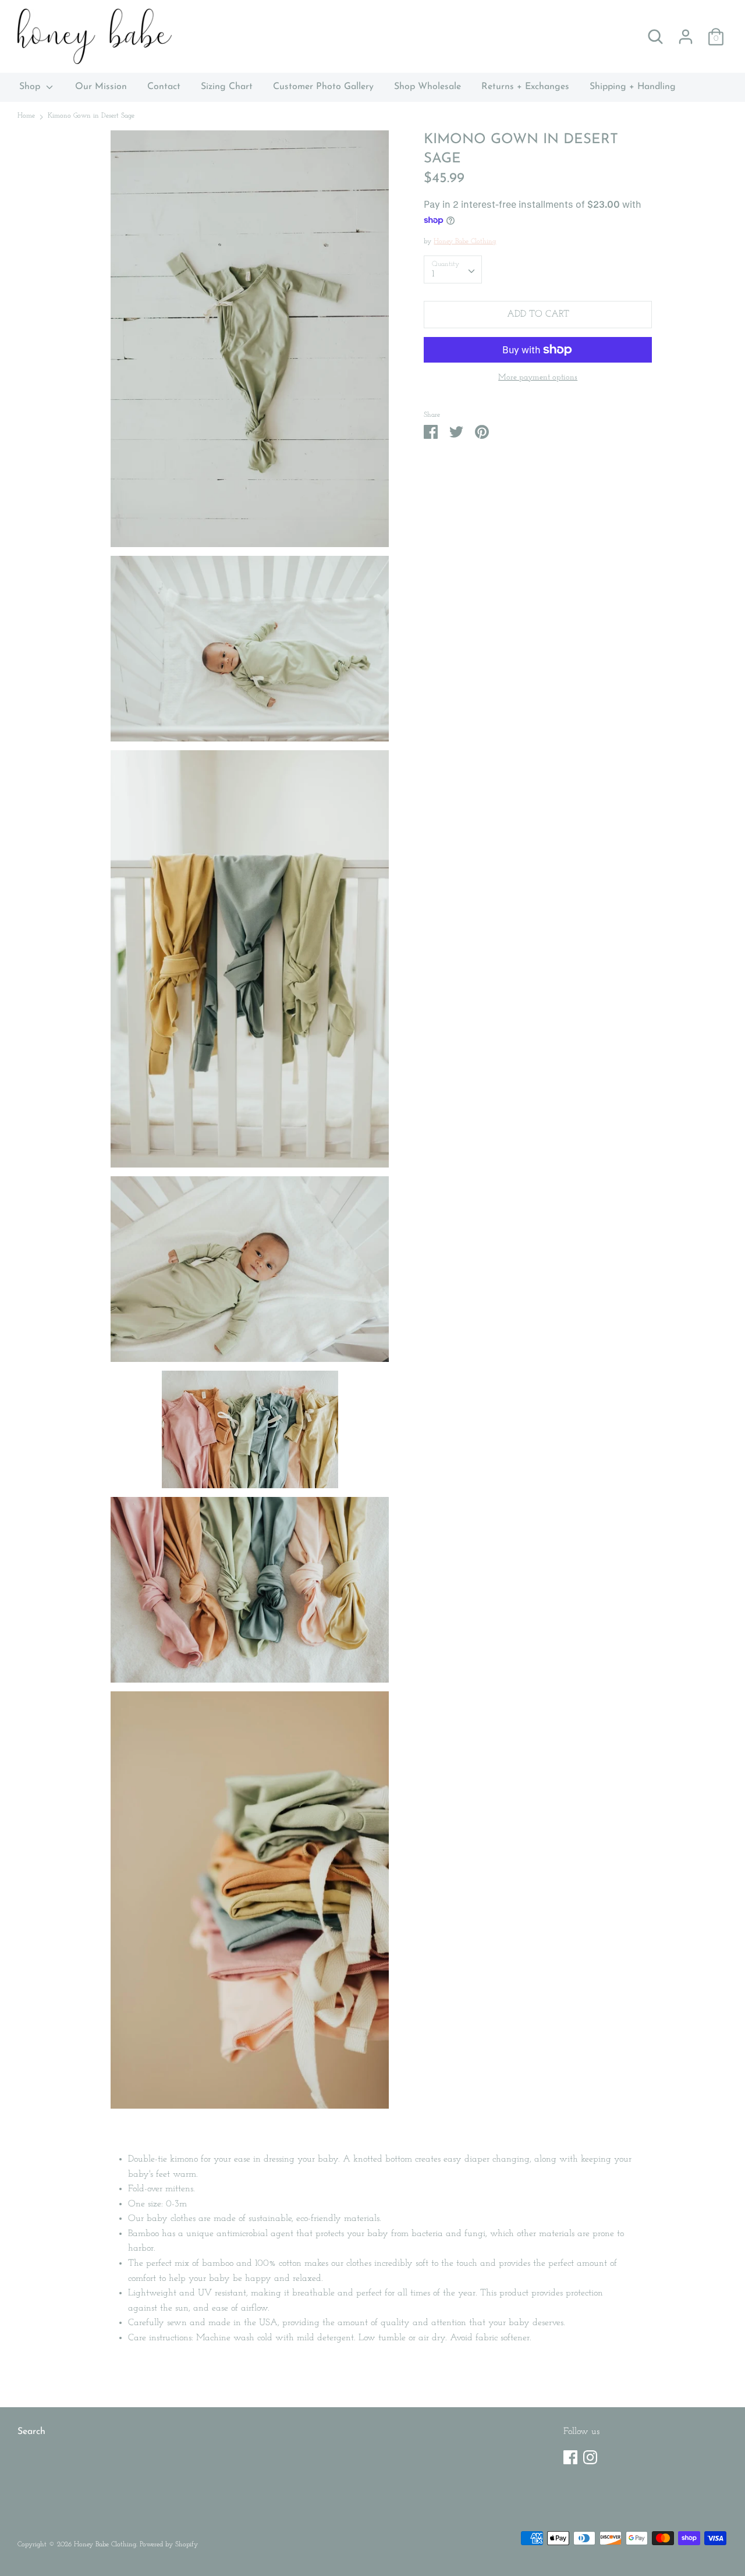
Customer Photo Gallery (323, 87)
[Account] (686, 32)
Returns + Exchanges (525, 87)
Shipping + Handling (633, 87)
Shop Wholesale (428, 87)
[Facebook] (570, 2455)
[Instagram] (590, 2455)
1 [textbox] (433, 274)
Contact (164, 87)
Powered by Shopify (169, 2545)
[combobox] (453, 269)
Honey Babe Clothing (465, 242)
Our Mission (101, 87)
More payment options (538, 377)
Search (31, 2432)
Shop (31, 87)
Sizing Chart (227, 87)
